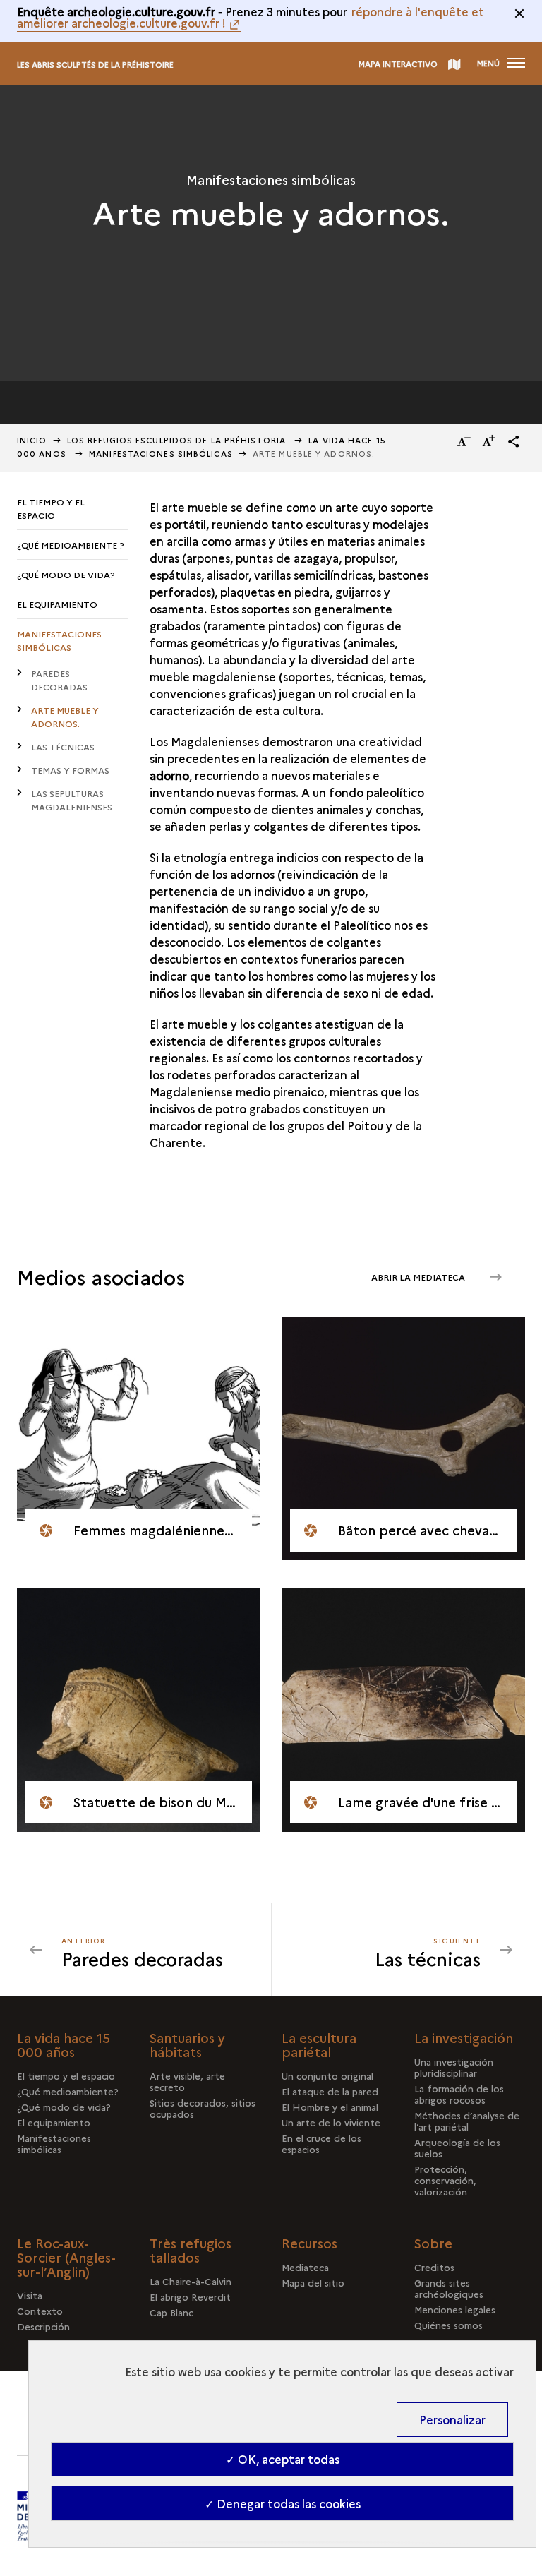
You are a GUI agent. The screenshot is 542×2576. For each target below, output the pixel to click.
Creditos (434, 2267)
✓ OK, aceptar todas (283, 2459)
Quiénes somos (448, 2325)
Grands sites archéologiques (449, 2288)
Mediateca (305, 2267)
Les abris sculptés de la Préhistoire (95, 65)
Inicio (32, 440)
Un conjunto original (327, 2075)
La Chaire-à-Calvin (191, 2281)
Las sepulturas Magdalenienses (72, 800)
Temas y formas (70, 770)
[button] (514, 441)
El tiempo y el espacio (51, 508)
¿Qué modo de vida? (66, 574)
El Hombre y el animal (330, 2107)
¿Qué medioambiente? (68, 2091)
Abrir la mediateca (419, 1277)
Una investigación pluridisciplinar (454, 2067)
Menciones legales (455, 2309)
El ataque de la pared (330, 2091)
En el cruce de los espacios (321, 2143)
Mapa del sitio (313, 2282)
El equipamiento (57, 604)
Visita (30, 2295)
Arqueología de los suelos (457, 2147)
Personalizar (452, 2419)
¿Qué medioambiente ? (71, 545)
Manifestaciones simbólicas (161, 454)
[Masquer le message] (519, 13)
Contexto (40, 2311)
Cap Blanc (171, 2312)
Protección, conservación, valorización (445, 2180)
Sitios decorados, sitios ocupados (203, 2108)
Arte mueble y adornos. (65, 717)
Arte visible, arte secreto (187, 2081)
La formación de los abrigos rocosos (459, 2094)
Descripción (43, 2326)
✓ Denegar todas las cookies (283, 2503)
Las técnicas (63, 747)
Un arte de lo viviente (331, 2122)
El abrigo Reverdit (190, 2296)
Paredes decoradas (59, 680)
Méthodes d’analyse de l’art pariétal (467, 2121)
